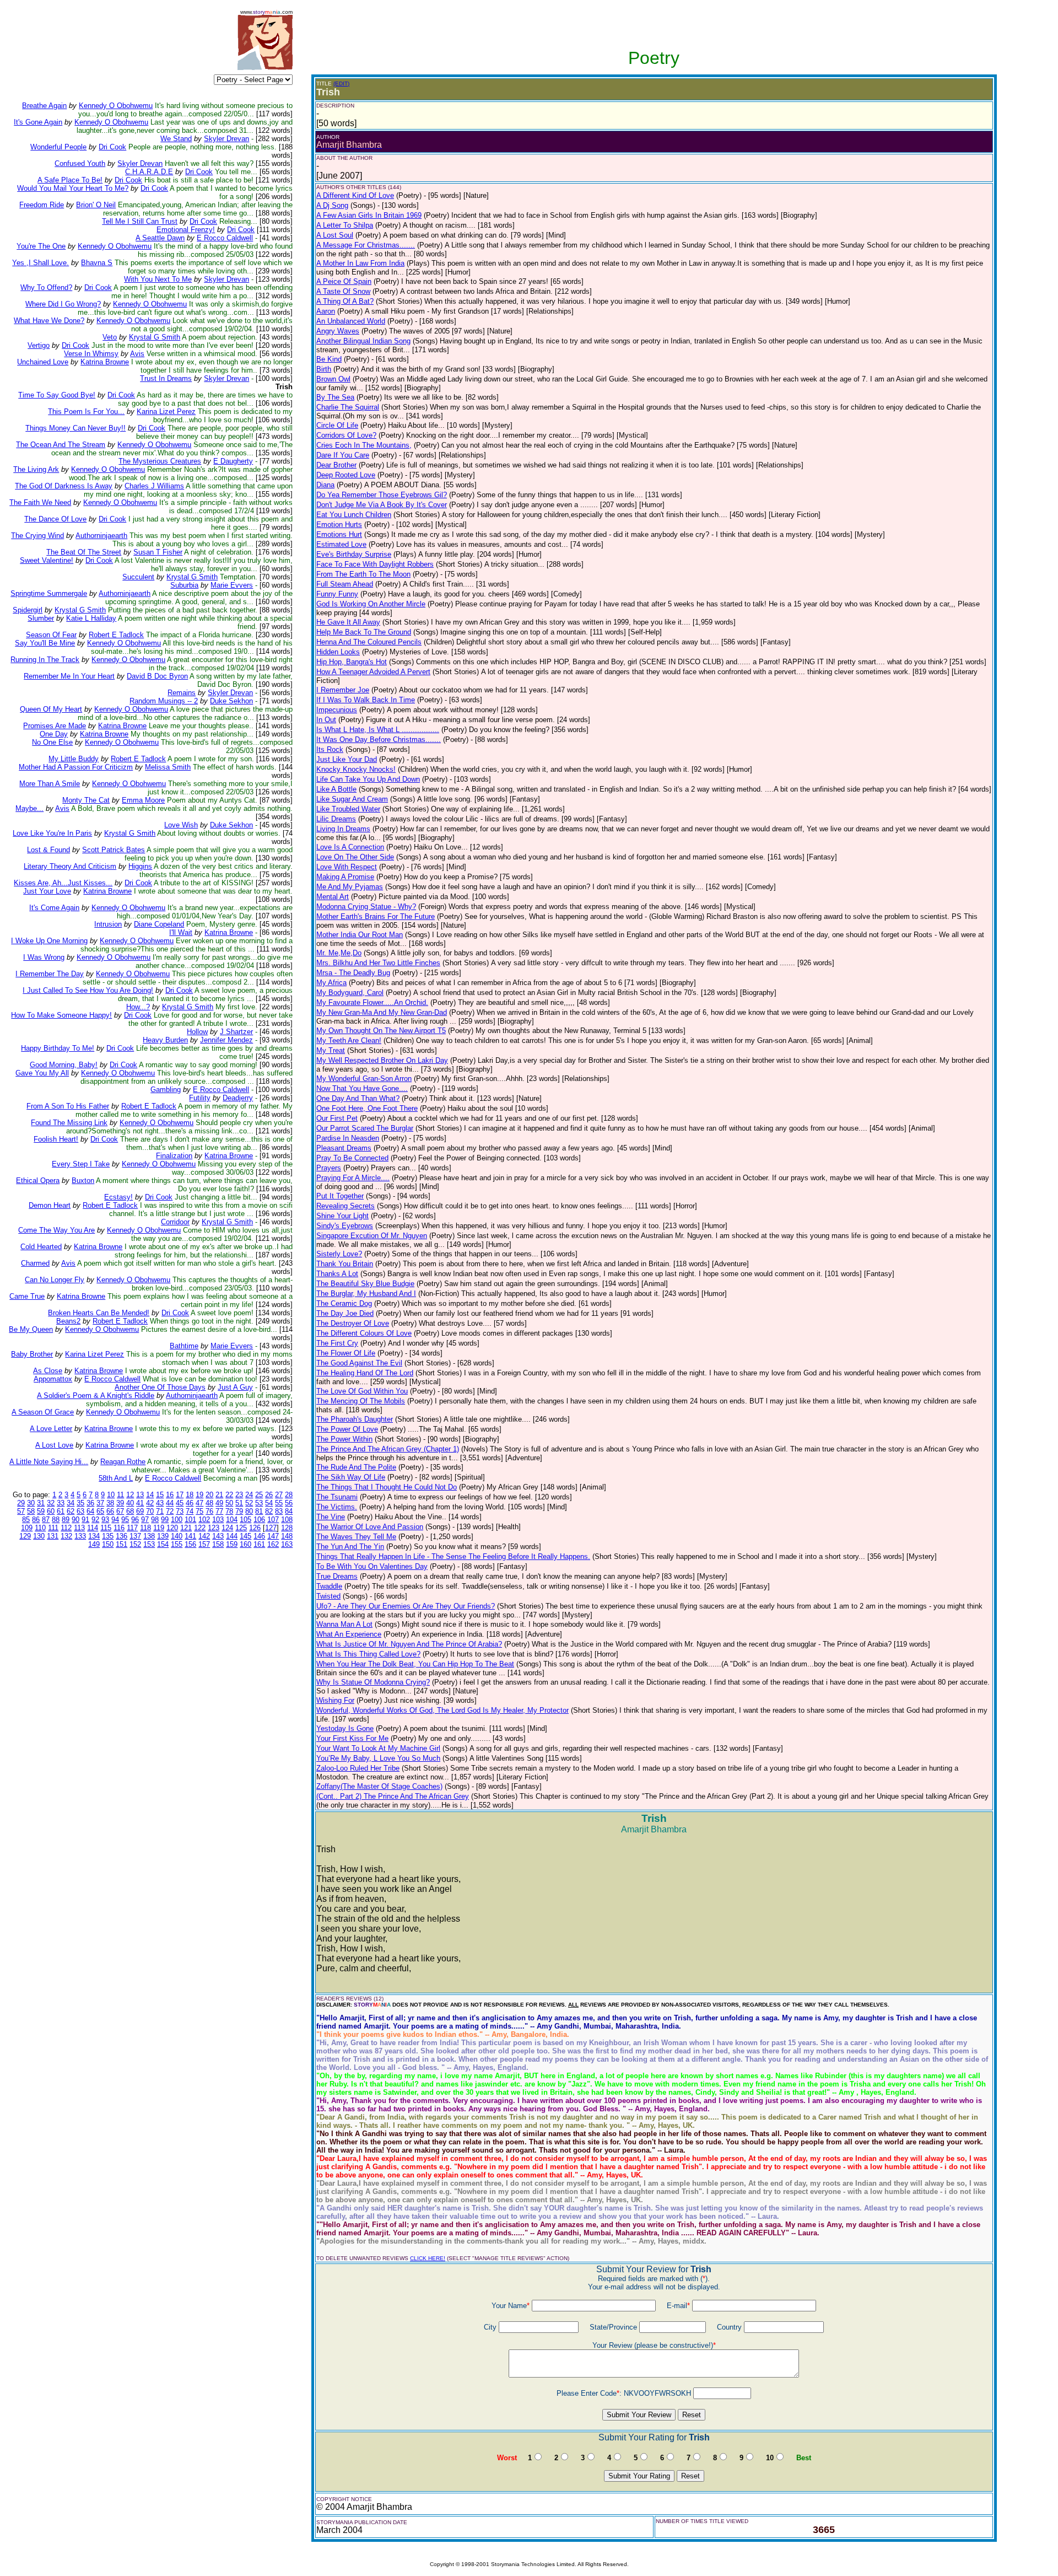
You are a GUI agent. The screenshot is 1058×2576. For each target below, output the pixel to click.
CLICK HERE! (428, 2258)
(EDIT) (341, 84)
